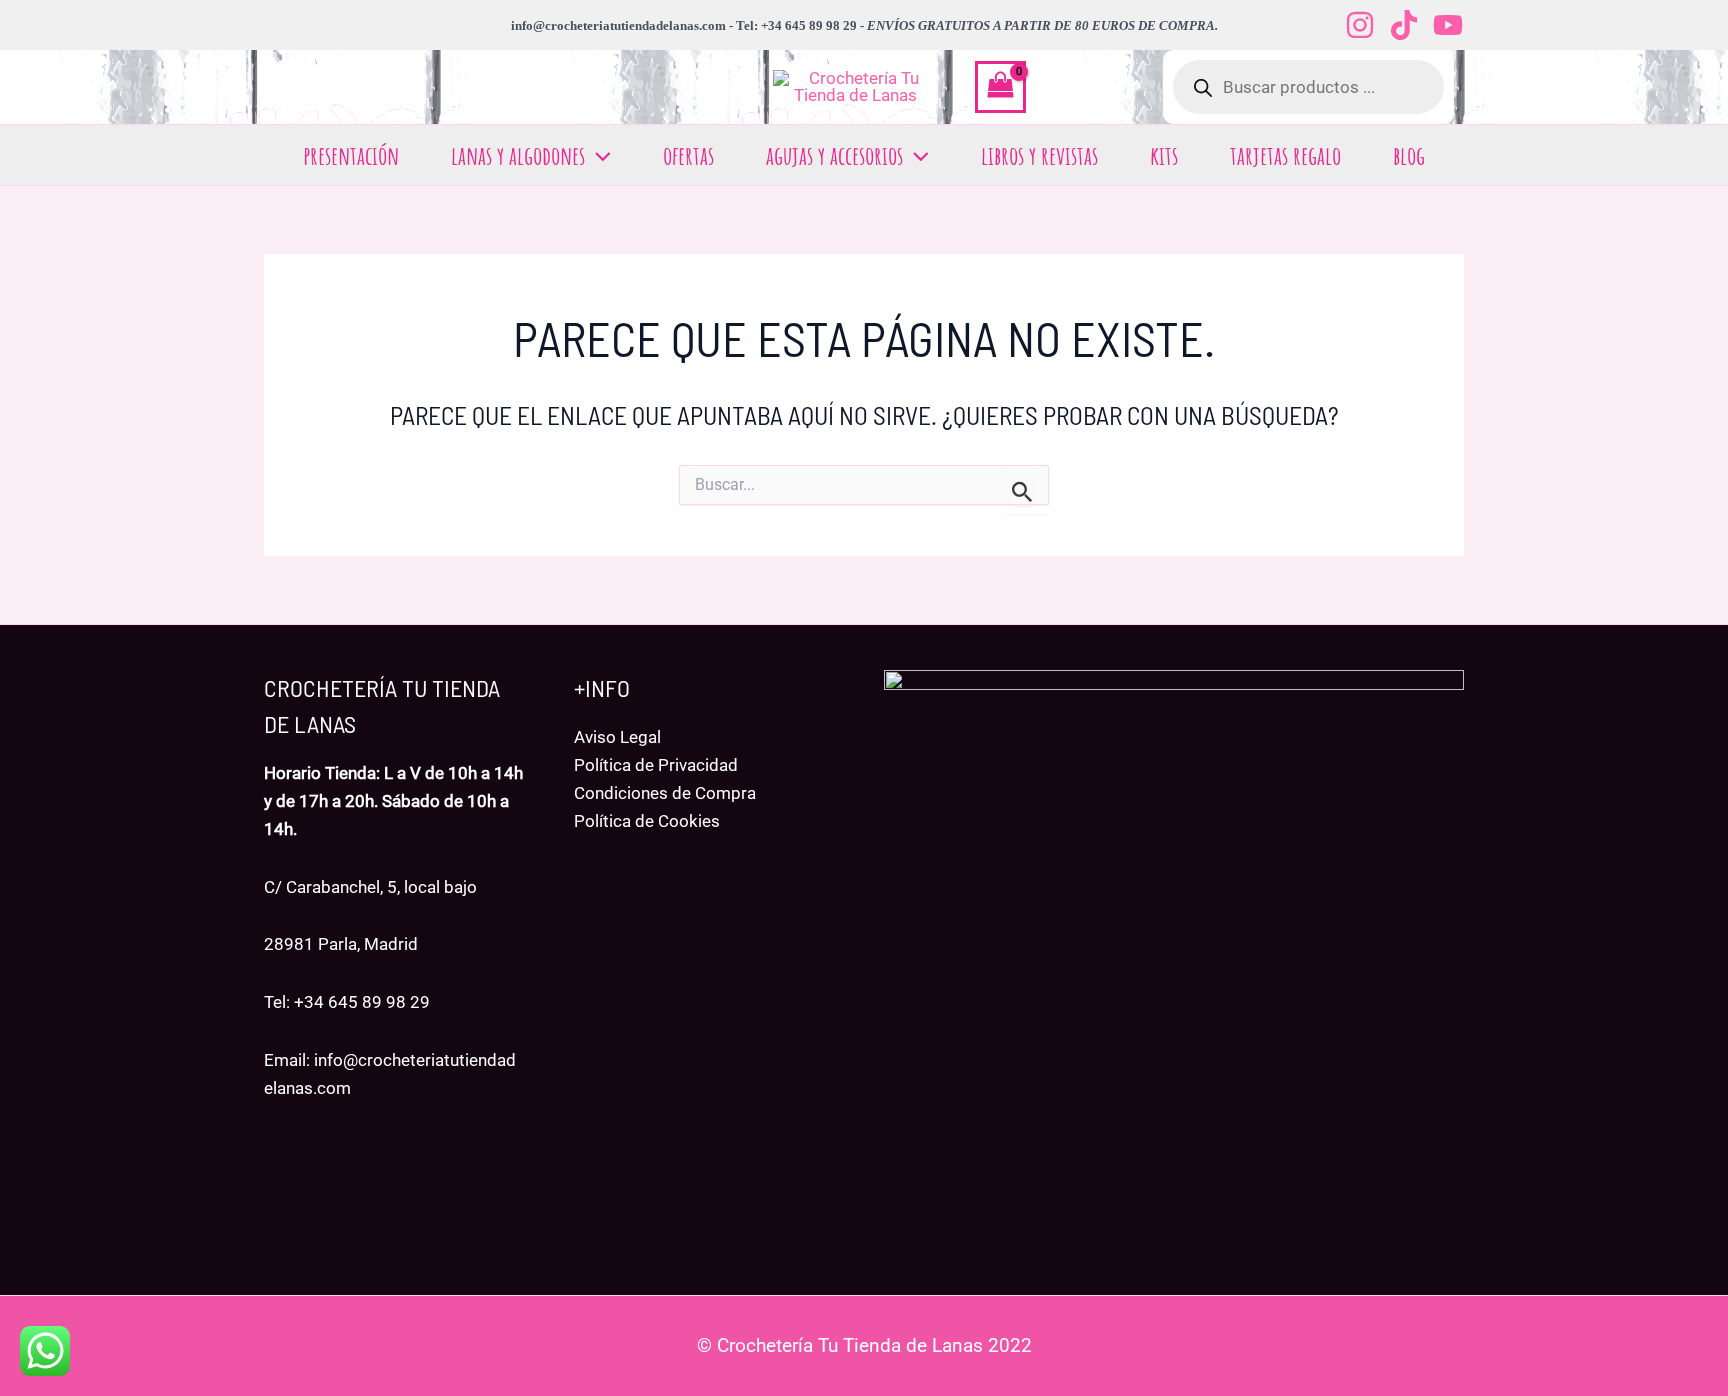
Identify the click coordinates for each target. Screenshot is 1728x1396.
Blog (1409, 155)
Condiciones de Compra (665, 793)
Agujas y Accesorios (834, 155)
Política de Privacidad (656, 765)
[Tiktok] (1404, 25)
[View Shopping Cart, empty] (1000, 87)
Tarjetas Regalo (1285, 155)
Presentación (351, 155)
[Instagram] (1360, 25)
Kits (1164, 155)
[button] (598, 155)
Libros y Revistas (1039, 155)
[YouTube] (1448, 25)
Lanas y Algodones (518, 155)
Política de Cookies (647, 821)
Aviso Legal (617, 737)
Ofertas (688, 155)
